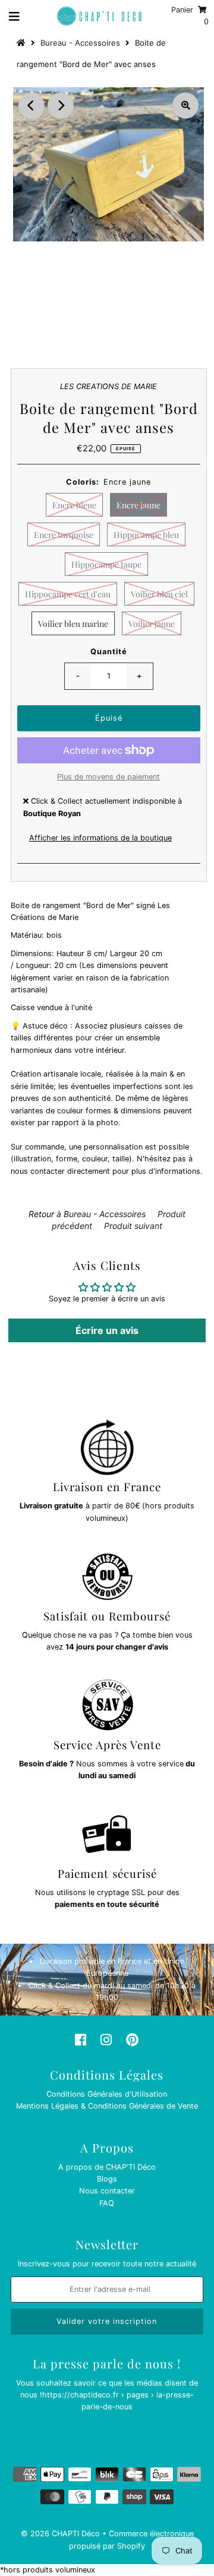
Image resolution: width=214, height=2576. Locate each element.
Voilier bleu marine (73, 624)
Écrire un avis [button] (107, 1330)
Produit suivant (133, 1226)
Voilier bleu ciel (159, 594)
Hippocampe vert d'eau (68, 594)
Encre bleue (74, 505)
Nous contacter (107, 2191)
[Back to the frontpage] (23, 43)
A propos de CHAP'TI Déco (107, 2167)
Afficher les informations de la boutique (100, 838)
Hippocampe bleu (146, 535)
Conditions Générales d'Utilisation (107, 2094)
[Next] (61, 106)
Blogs (107, 2179)
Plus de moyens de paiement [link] (108, 777)
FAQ (107, 2203)
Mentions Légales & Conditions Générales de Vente (107, 2106)
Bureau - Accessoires (80, 43)
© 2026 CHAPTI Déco (60, 2534)
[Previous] (32, 106)
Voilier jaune (152, 624)
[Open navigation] (15, 16)
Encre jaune (139, 505)
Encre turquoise (64, 535)
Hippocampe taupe (106, 564)
